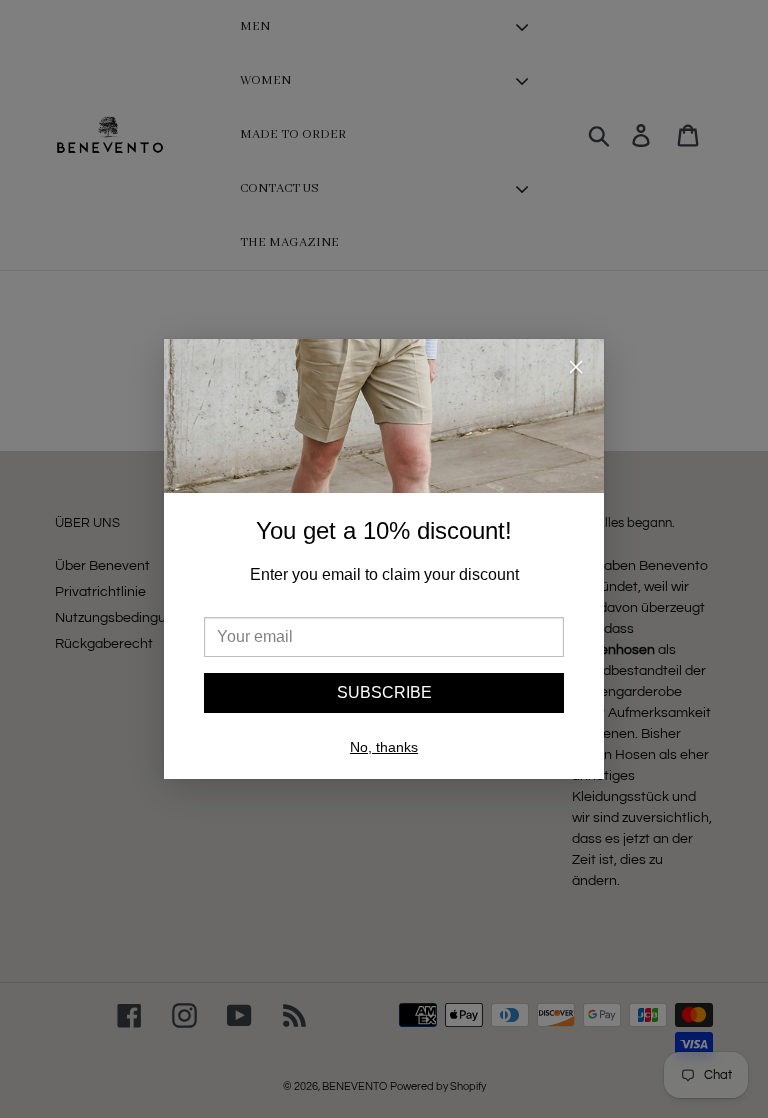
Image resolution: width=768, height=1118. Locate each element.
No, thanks (384, 747)
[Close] (576, 370)
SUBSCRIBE (384, 692)
